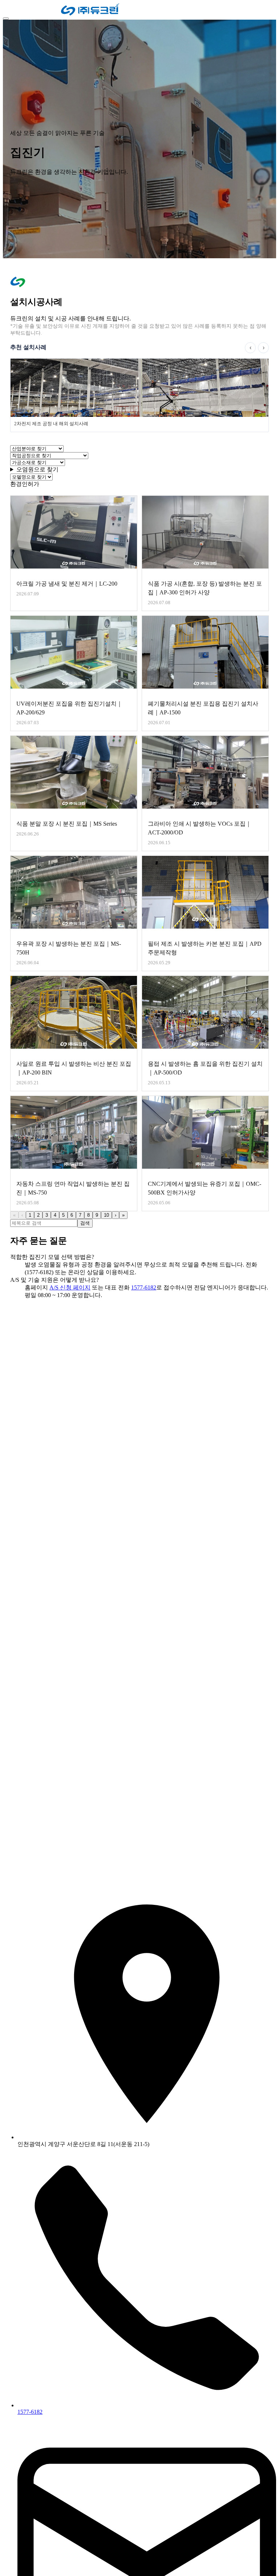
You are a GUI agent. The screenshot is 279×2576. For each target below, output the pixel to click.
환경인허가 (25, 484)
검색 (85, 1223)
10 (106, 1215)
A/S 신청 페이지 (70, 1287)
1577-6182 (144, 1287)
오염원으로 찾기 (37, 469)
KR (9, 10)
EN (19, 10)
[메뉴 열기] (6, 19)
